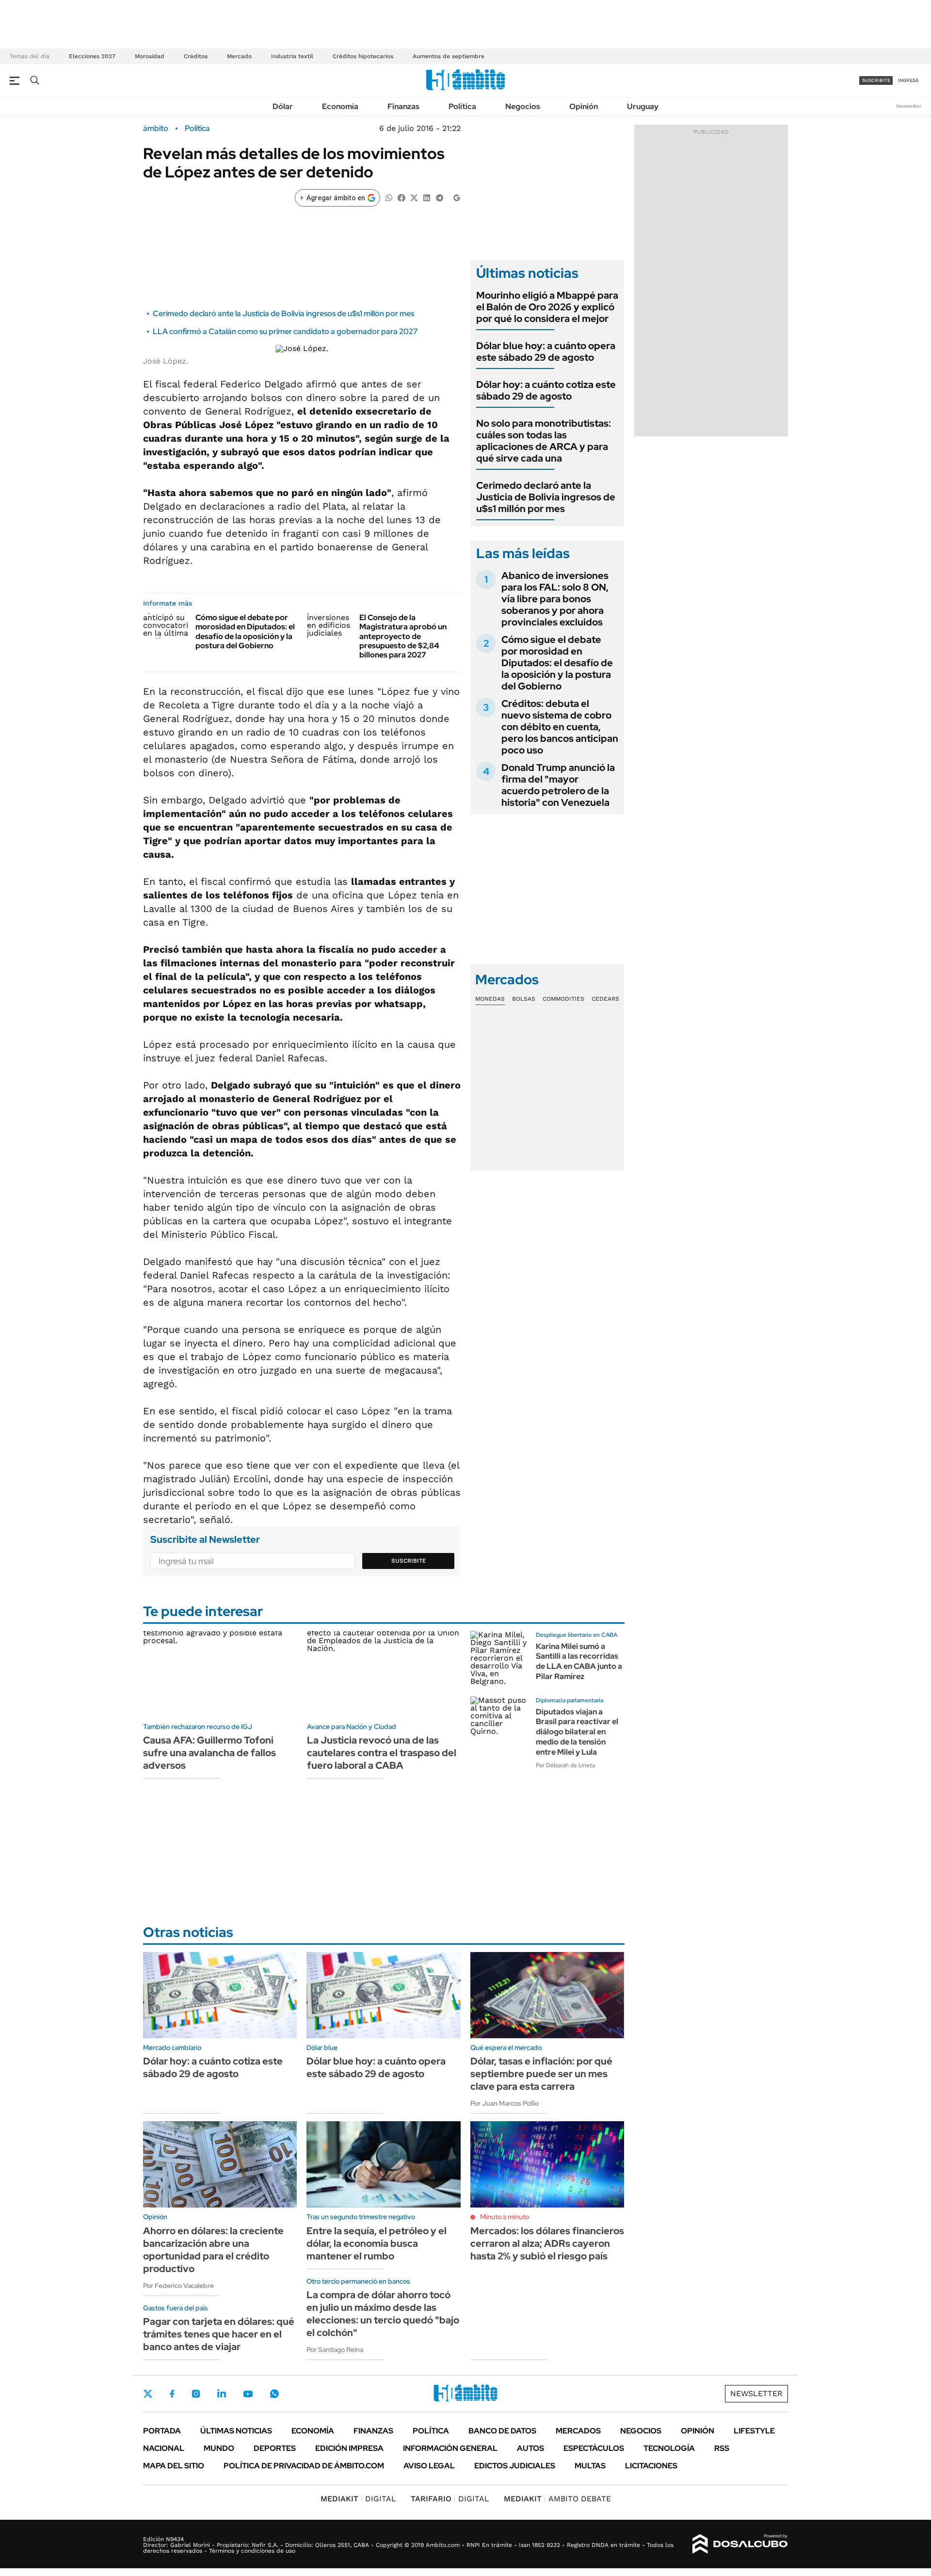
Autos (530, 2448)
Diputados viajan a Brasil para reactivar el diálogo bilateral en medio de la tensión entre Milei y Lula (577, 1732)
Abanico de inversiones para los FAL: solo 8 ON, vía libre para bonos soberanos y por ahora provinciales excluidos (555, 599)
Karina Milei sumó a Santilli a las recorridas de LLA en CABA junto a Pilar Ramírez (579, 1661)
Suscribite (409, 1561)
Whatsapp (274, 2394)
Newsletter (909, 106)
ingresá (908, 80)
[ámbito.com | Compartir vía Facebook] (401, 197)
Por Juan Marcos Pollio (505, 2103)
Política (462, 106)
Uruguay (643, 106)
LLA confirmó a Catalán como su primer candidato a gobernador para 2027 (285, 331)
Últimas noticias (236, 2431)
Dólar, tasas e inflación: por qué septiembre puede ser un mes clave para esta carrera (541, 2074)
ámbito (156, 128)
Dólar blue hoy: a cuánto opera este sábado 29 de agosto (546, 352)
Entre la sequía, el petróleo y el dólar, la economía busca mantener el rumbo (377, 2243)
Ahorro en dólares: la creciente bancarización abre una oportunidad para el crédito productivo (213, 2250)
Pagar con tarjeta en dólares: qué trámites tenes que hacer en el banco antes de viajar (219, 2334)
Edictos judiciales (515, 2466)
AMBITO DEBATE (557, 2499)
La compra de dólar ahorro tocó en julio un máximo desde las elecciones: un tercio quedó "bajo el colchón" (383, 2314)
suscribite (876, 80)
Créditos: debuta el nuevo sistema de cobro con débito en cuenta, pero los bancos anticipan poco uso (560, 727)
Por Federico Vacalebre (178, 2286)
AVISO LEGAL (429, 2466)
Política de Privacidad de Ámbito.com (304, 2466)
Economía (340, 106)
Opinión (584, 106)
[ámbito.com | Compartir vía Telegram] (439, 197)
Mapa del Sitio (174, 2466)
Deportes (275, 2448)
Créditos (196, 56)
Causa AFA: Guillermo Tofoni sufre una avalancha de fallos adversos (209, 1753)
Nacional (164, 2448)
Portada (162, 2431)
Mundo (219, 2448)
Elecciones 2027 (92, 56)
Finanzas (403, 106)
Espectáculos (594, 2448)
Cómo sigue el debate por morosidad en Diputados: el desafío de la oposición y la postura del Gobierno (245, 632)
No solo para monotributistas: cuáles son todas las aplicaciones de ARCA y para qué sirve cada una (544, 441)
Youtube (248, 2394)
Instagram (196, 2394)
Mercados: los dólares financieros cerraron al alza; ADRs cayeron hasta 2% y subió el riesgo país (547, 2243)
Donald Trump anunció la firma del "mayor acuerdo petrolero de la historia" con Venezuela (558, 785)
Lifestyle (754, 2431)
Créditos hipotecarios (363, 56)
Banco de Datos (502, 2431)
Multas (590, 2466)
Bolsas (524, 999)
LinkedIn (222, 2394)
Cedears (605, 999)
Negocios (523, 106)
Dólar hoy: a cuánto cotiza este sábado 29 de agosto (546, 390)
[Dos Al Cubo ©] (740, 2544)
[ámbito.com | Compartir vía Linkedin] (427, 197)
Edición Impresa (349, 2448)
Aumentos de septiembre (449, 56)
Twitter (148, 2394)
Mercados (578, 2431)
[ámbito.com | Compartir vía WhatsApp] (389, 197)
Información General (450, 2448)
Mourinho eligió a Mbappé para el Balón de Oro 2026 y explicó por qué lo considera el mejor (547, 307)
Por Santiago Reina (335, 2350)
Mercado (239, 56)
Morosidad (150, 56)
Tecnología (669, 2448)
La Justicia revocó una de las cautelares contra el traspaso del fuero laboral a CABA (382, 1753)
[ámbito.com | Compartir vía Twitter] (414, 197)
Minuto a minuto (505, 2217)
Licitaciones (651, 2466)
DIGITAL (358, 2499)
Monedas (490, 999)
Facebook (172, 2394)
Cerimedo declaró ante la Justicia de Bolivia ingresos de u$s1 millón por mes (283, 313)
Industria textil (292, 56)
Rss (722, 2448)
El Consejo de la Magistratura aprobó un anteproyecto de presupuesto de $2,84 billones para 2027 (403, 636)
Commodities (563, 999)
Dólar (283, 106)
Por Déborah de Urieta (565, 1765)
